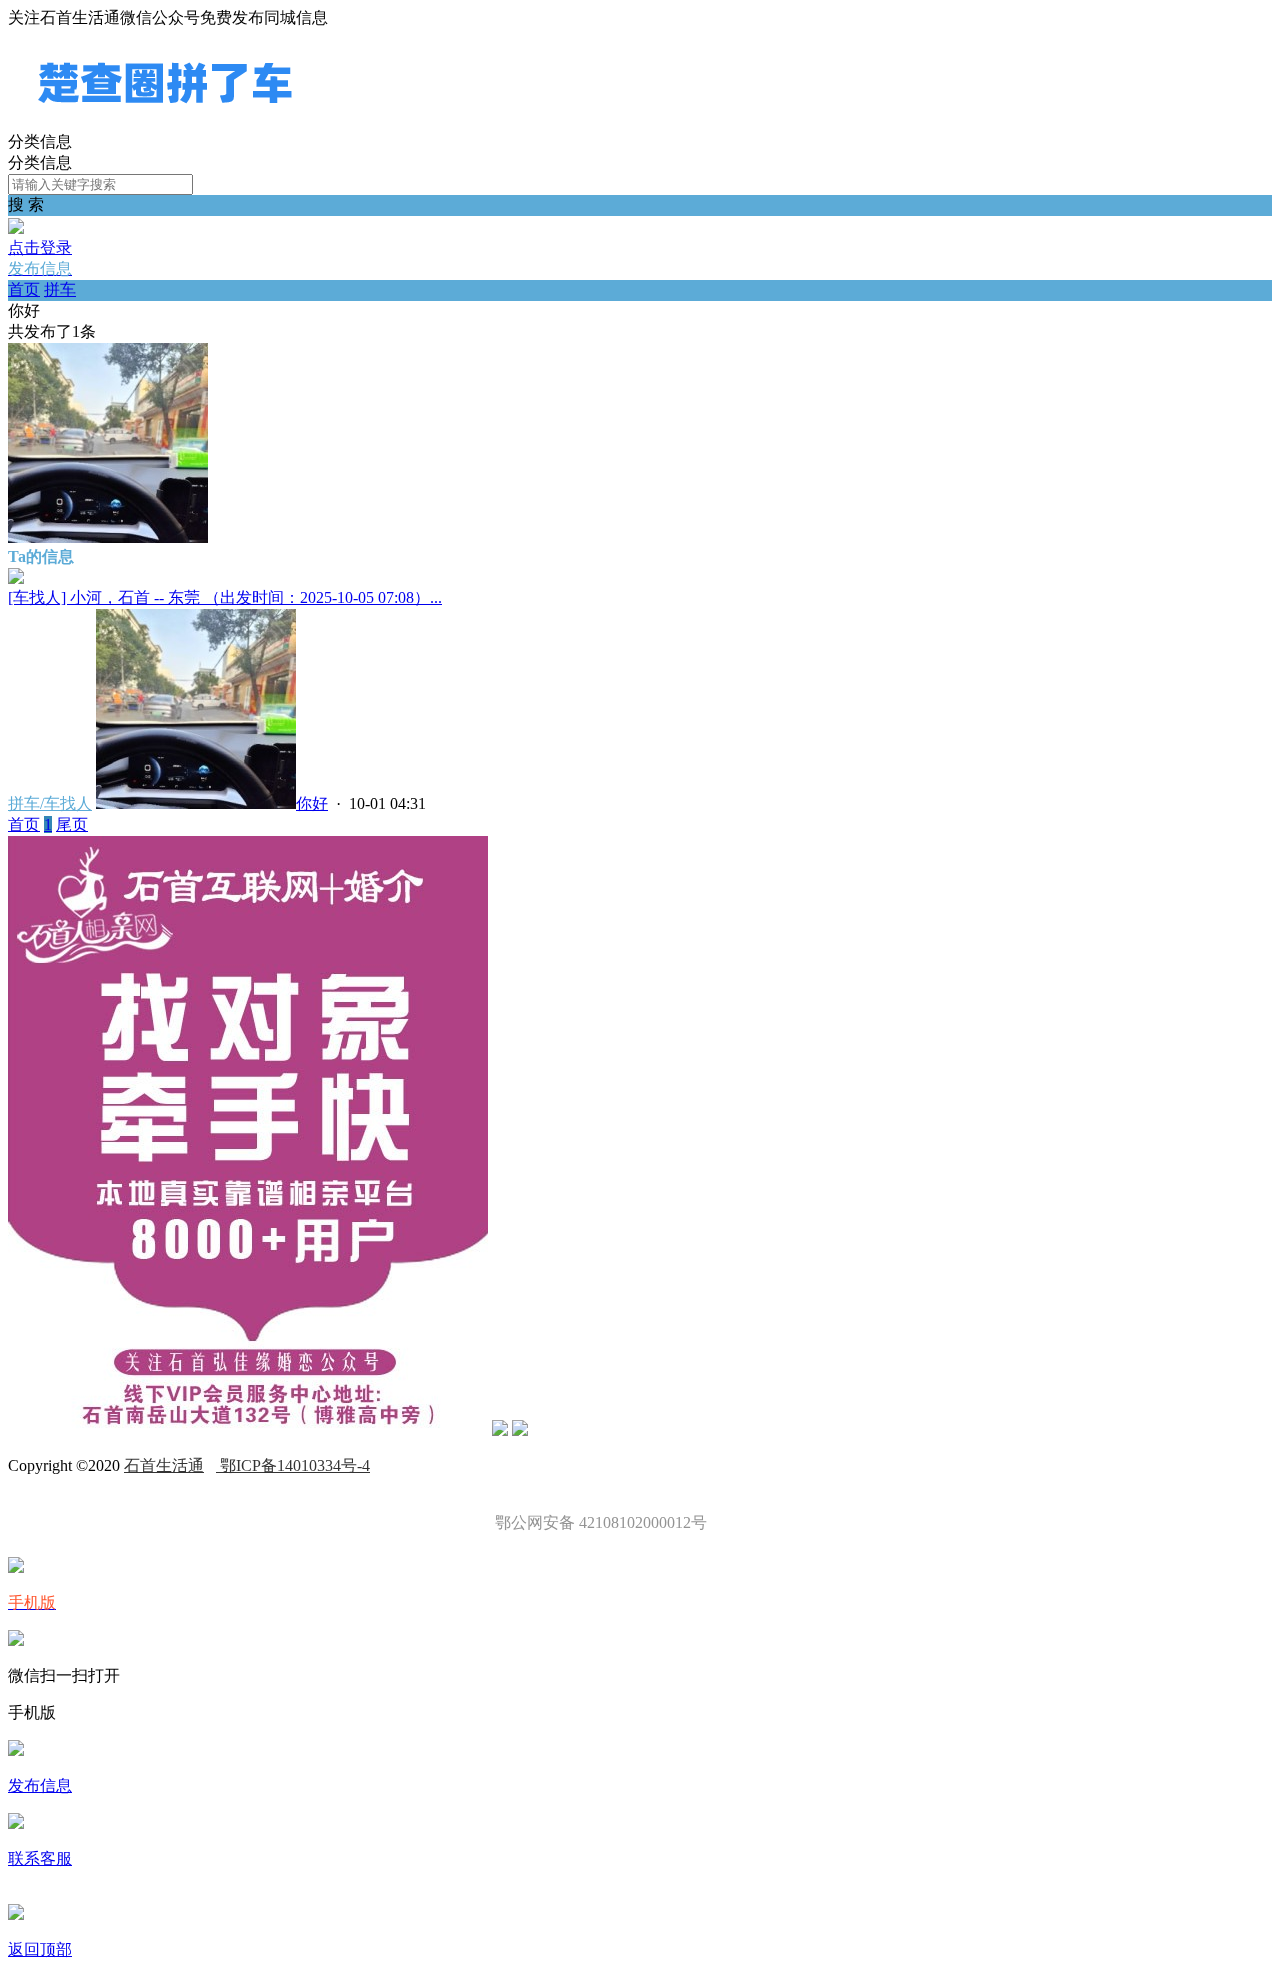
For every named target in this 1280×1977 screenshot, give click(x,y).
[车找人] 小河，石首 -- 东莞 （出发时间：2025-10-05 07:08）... (225, 597)
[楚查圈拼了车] (165, 122)
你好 (312, 803)
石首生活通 (164, 1465)
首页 (24, 289)
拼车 (60, 289)
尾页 (72, 824)
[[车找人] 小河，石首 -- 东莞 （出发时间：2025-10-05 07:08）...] (16, 578)
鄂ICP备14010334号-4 (293, 1465)
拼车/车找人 (50, 803)
